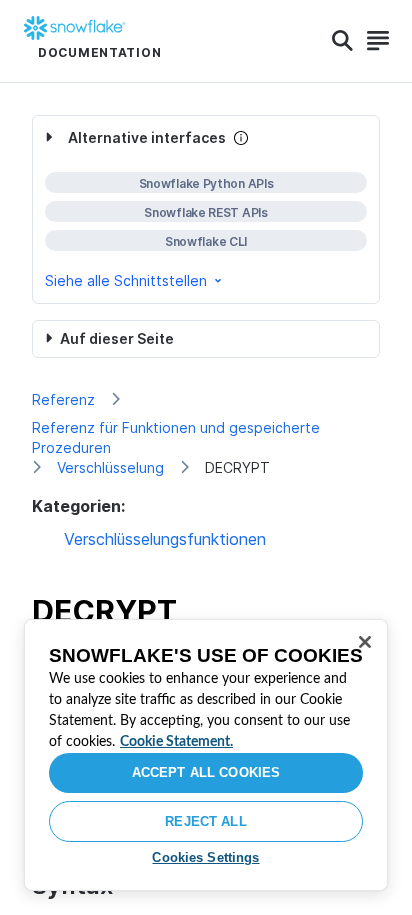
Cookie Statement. (176, 742)
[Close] (365, 642)
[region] (206, 755)
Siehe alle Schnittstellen (126, 280)
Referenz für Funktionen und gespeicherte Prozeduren (176, 437)
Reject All (205, 821)
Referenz (63, 399)
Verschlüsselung (110, 467)
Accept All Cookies (206, 772)
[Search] (342, 41)
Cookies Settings (205, 857)
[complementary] (206, 209)
